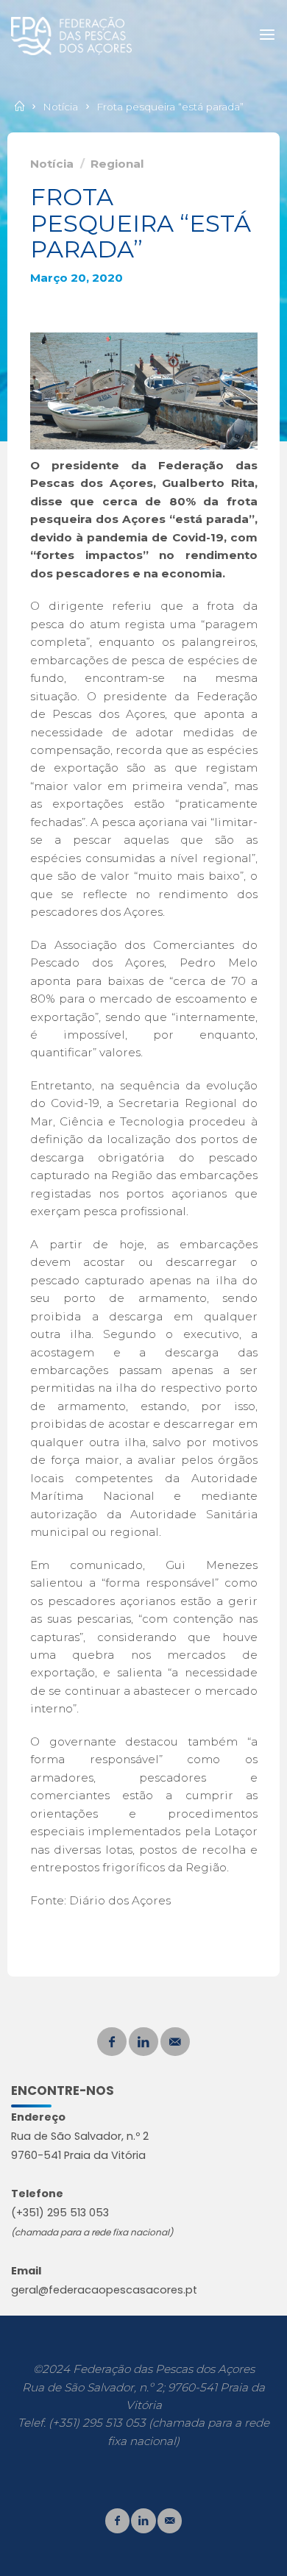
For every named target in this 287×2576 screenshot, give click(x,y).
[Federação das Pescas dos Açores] (71, 35)
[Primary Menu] (267, 35)
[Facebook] (112, 2042)
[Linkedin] (143, 2042)
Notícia (60, 107)
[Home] (21, 107)
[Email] (175, 2042)
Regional (117, 164)
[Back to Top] (143, 2518)
